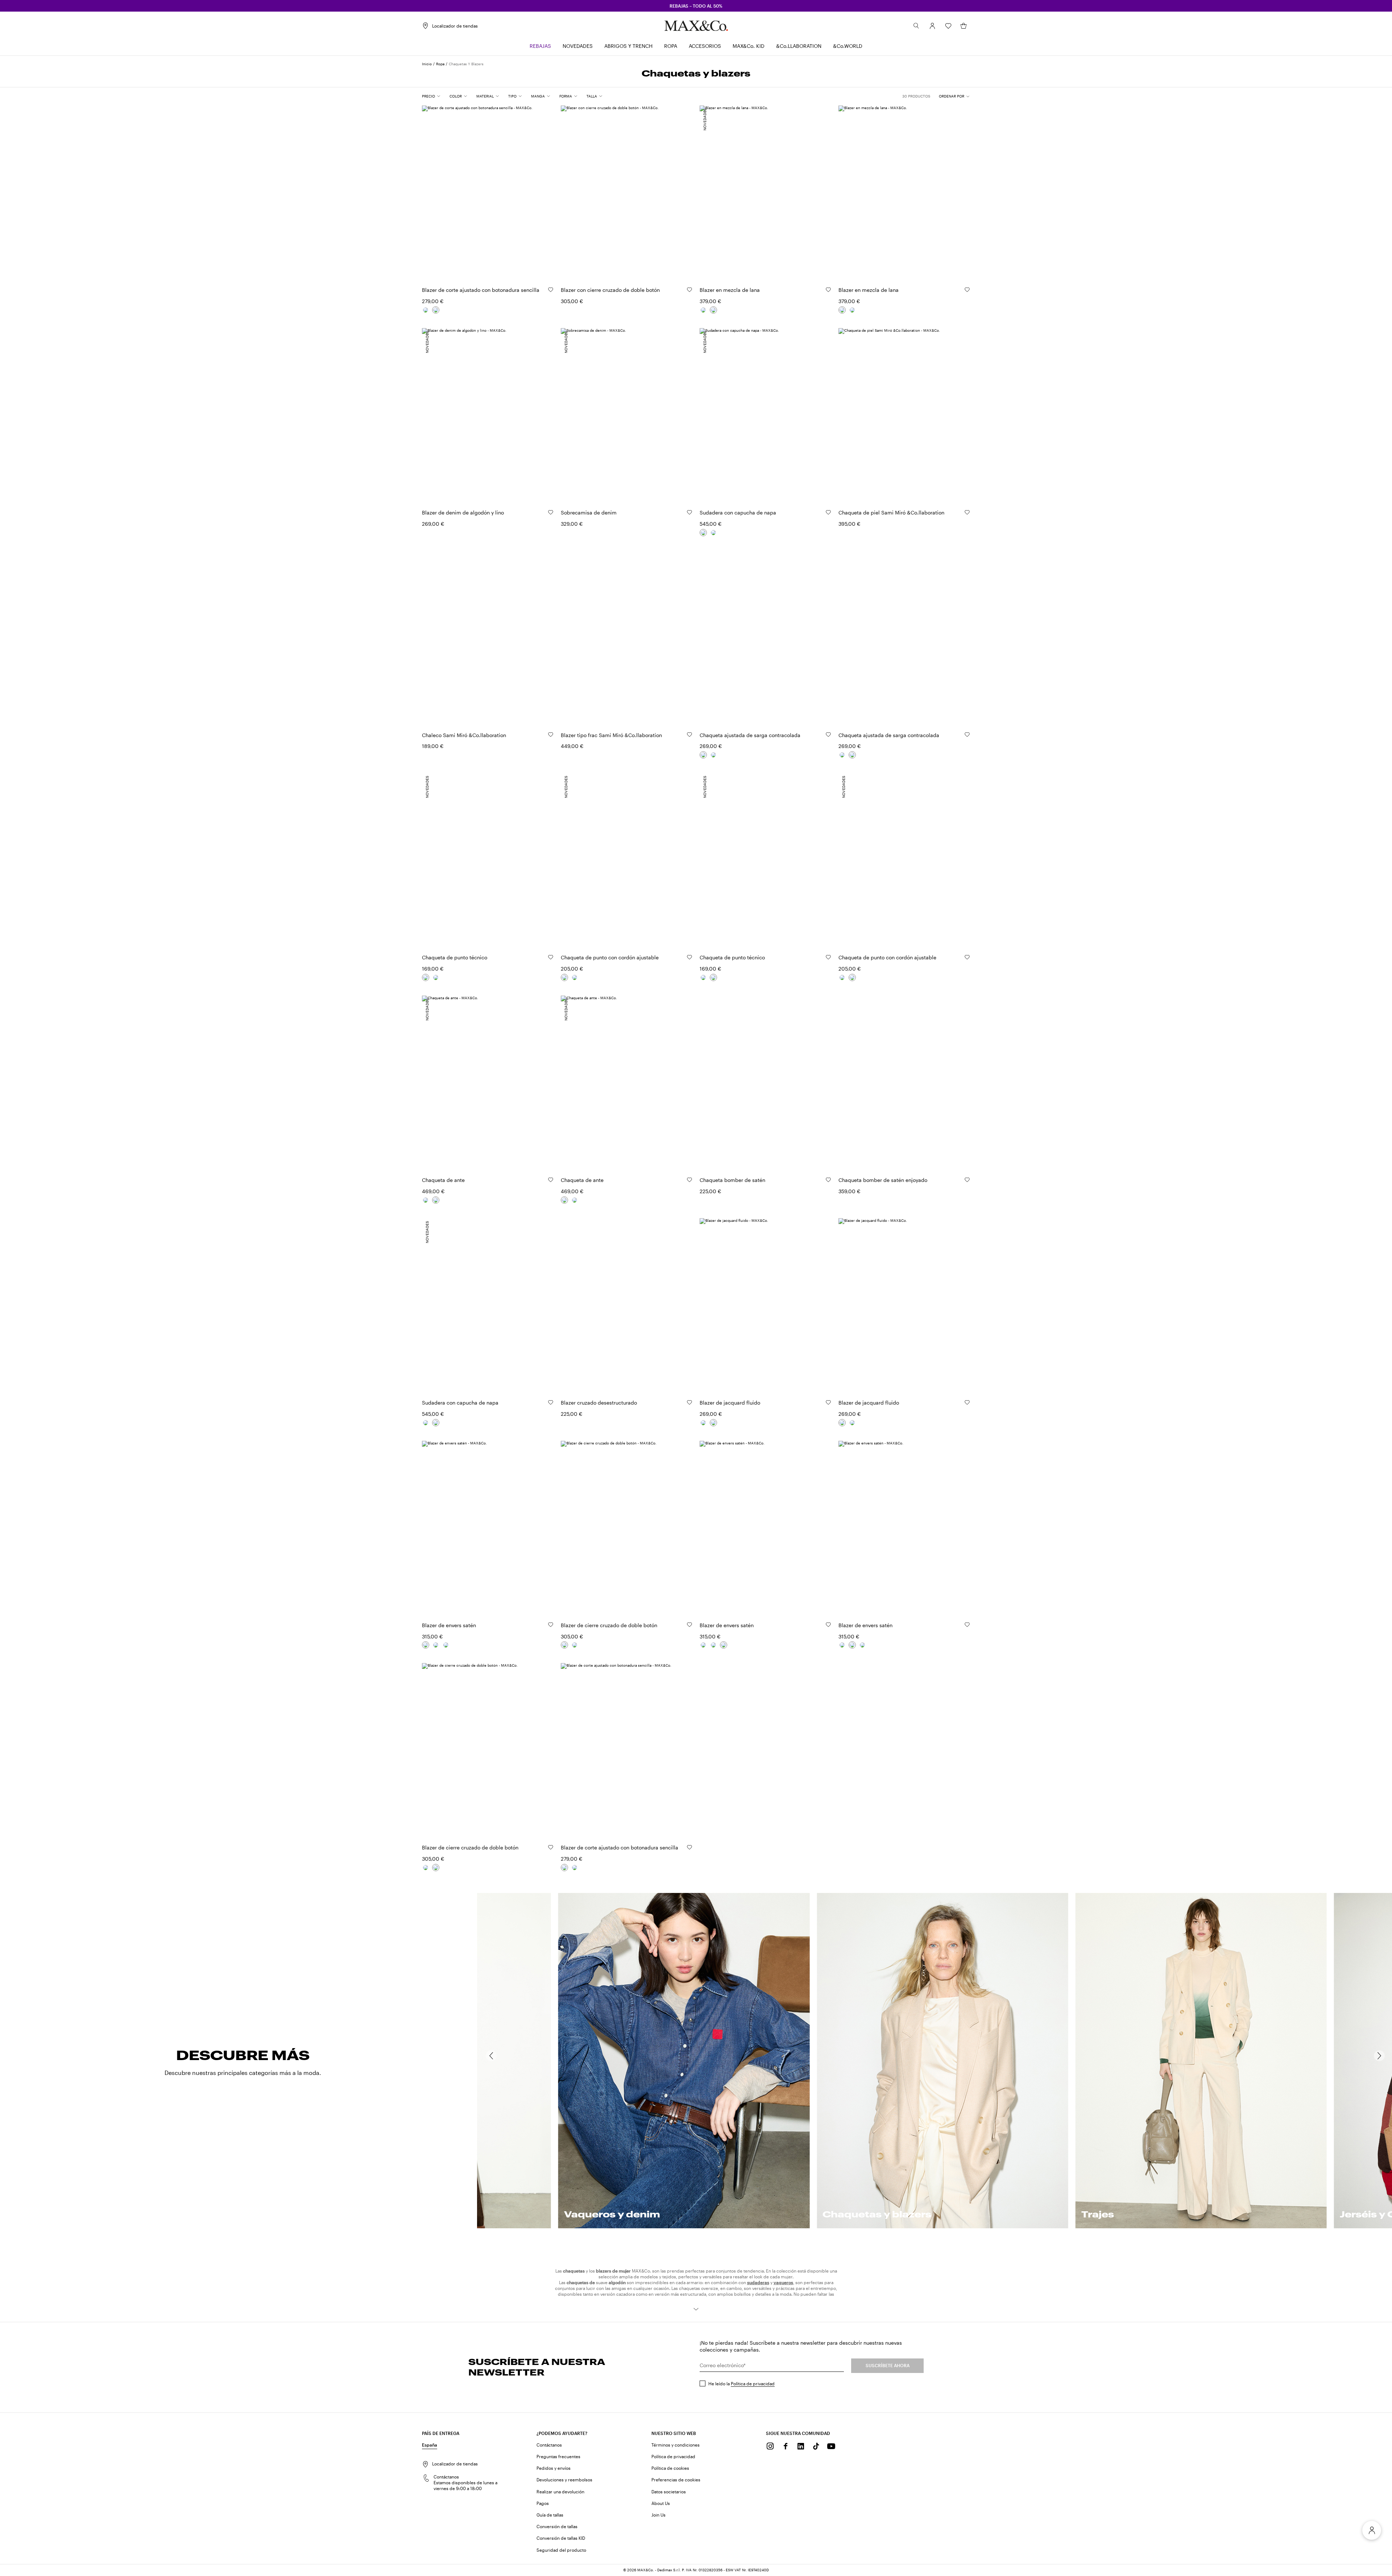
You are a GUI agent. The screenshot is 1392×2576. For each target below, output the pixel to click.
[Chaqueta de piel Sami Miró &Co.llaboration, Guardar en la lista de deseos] (967, 512)
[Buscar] (916, 26)
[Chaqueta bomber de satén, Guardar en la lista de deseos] (828, 1180)
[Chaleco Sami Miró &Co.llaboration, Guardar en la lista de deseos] (551, 735)
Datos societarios (669, 2492)
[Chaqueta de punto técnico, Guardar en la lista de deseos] (551, 957)
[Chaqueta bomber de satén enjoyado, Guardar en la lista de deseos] (967, 1180)
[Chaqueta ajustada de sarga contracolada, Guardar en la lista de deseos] (828, 735)
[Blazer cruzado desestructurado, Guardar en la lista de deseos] (689, 1402)
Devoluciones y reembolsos (564, 2480)
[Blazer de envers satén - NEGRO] (446, 1645)
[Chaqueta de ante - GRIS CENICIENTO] (426, 1200)
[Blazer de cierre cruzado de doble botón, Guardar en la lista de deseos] (689, 1625)
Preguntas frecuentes (558, 2456)
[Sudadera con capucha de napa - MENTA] (713, 533)
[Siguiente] (1379, 2056)
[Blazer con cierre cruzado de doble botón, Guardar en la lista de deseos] (689, 290)
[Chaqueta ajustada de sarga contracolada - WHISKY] (713, 755)
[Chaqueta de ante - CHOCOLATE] (436, 1200)
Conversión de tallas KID (561, 2538)
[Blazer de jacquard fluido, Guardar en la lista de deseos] (828, 1402)
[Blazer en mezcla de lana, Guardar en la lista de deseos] (828, 290)
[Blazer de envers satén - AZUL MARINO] (436, 1645)
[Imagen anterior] (434, 189)
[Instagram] (770, 2446)
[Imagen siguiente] (542, 189)
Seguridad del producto (561, 2550)
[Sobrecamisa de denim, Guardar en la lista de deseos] (689, 512)
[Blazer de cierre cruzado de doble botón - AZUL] (575, 1645)
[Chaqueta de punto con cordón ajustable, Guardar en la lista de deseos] (689, 957)
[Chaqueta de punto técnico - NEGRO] (426, 977)
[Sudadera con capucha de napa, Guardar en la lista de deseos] (828, 512)
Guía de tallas (550, 2515)
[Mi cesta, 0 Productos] (964, 26)
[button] (932, 26)
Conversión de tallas (557, 2526)
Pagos (543, 2503)
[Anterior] (491, 2056)
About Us (661, 2503)
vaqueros (783, 2282)
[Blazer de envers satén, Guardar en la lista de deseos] (551, 1625)
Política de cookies (670, 2468)
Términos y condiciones (676, 2445)
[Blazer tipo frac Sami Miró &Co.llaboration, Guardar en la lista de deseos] (689, 735)
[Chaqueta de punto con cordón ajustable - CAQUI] (575, 977)
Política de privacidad (753, 2383)
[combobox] (954, 96)
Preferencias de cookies (676, 2480)
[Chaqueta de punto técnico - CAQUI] (436, 977)
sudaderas (758, 2282)
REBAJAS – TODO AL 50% (696, 6)
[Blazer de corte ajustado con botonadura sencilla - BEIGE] (436, 310)
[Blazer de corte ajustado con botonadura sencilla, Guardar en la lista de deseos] (551, 290)
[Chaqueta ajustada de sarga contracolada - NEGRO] (703, 755)
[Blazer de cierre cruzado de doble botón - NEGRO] (564, 1645)
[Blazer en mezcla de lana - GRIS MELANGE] (703, 310)
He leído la (741, 2383)
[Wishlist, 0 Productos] (948, 26)
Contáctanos (549, 2445)
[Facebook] (786, 2446)
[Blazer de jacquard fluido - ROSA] (713, 1423)
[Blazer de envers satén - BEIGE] (426, 1645)
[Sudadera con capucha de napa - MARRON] (703, 533)
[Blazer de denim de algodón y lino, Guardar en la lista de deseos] (551, 512)
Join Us (658, 2515)
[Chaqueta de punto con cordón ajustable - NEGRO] (564, 977)
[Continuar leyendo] (696, 2309)
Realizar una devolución (560, 2492)
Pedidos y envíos (554, 2468)
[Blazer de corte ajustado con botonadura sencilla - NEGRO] (426, 310)
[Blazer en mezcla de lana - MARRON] (713, 310)
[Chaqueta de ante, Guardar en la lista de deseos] (551, 1180)
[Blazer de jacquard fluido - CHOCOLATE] (703, 1423)
